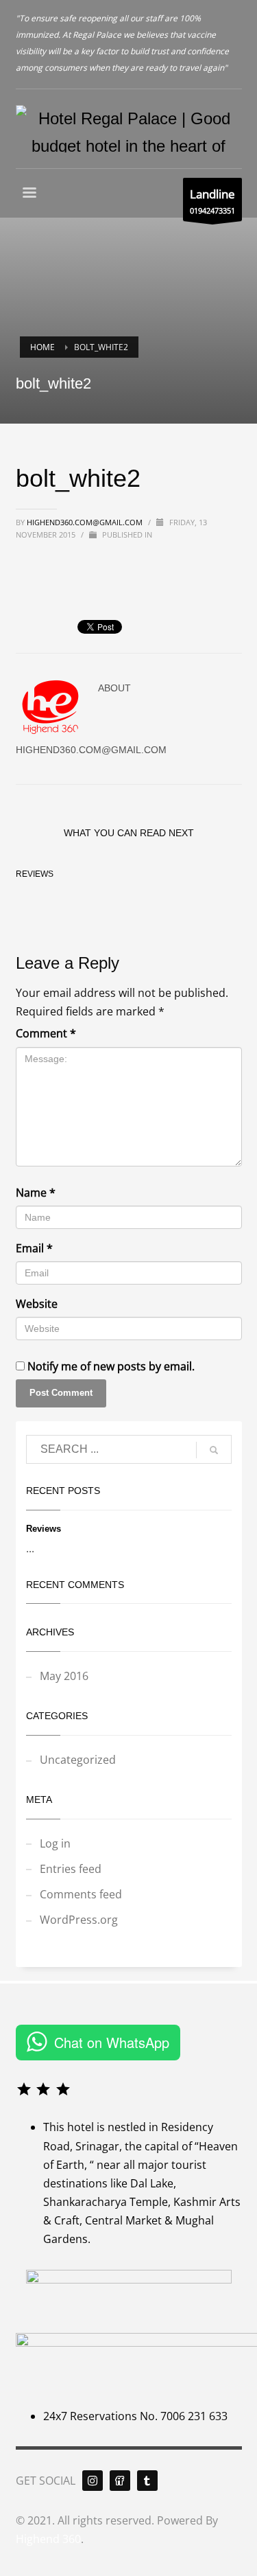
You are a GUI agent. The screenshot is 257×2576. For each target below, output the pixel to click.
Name (36, 1193)
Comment (46, 1033)
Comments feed (81, 1894)
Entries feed (71, 1869)
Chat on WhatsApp (112, 2042)
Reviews (35, 874)
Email (34, 1248)
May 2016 (64, 1676)
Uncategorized (78, 1760)
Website (37, 1304)
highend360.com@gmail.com (85, 522)
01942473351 (212, 201)
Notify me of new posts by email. (111, 1366)
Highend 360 (48, 2539)
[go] (214, 1450)
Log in (55, 1843)
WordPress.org (79, 1920)
